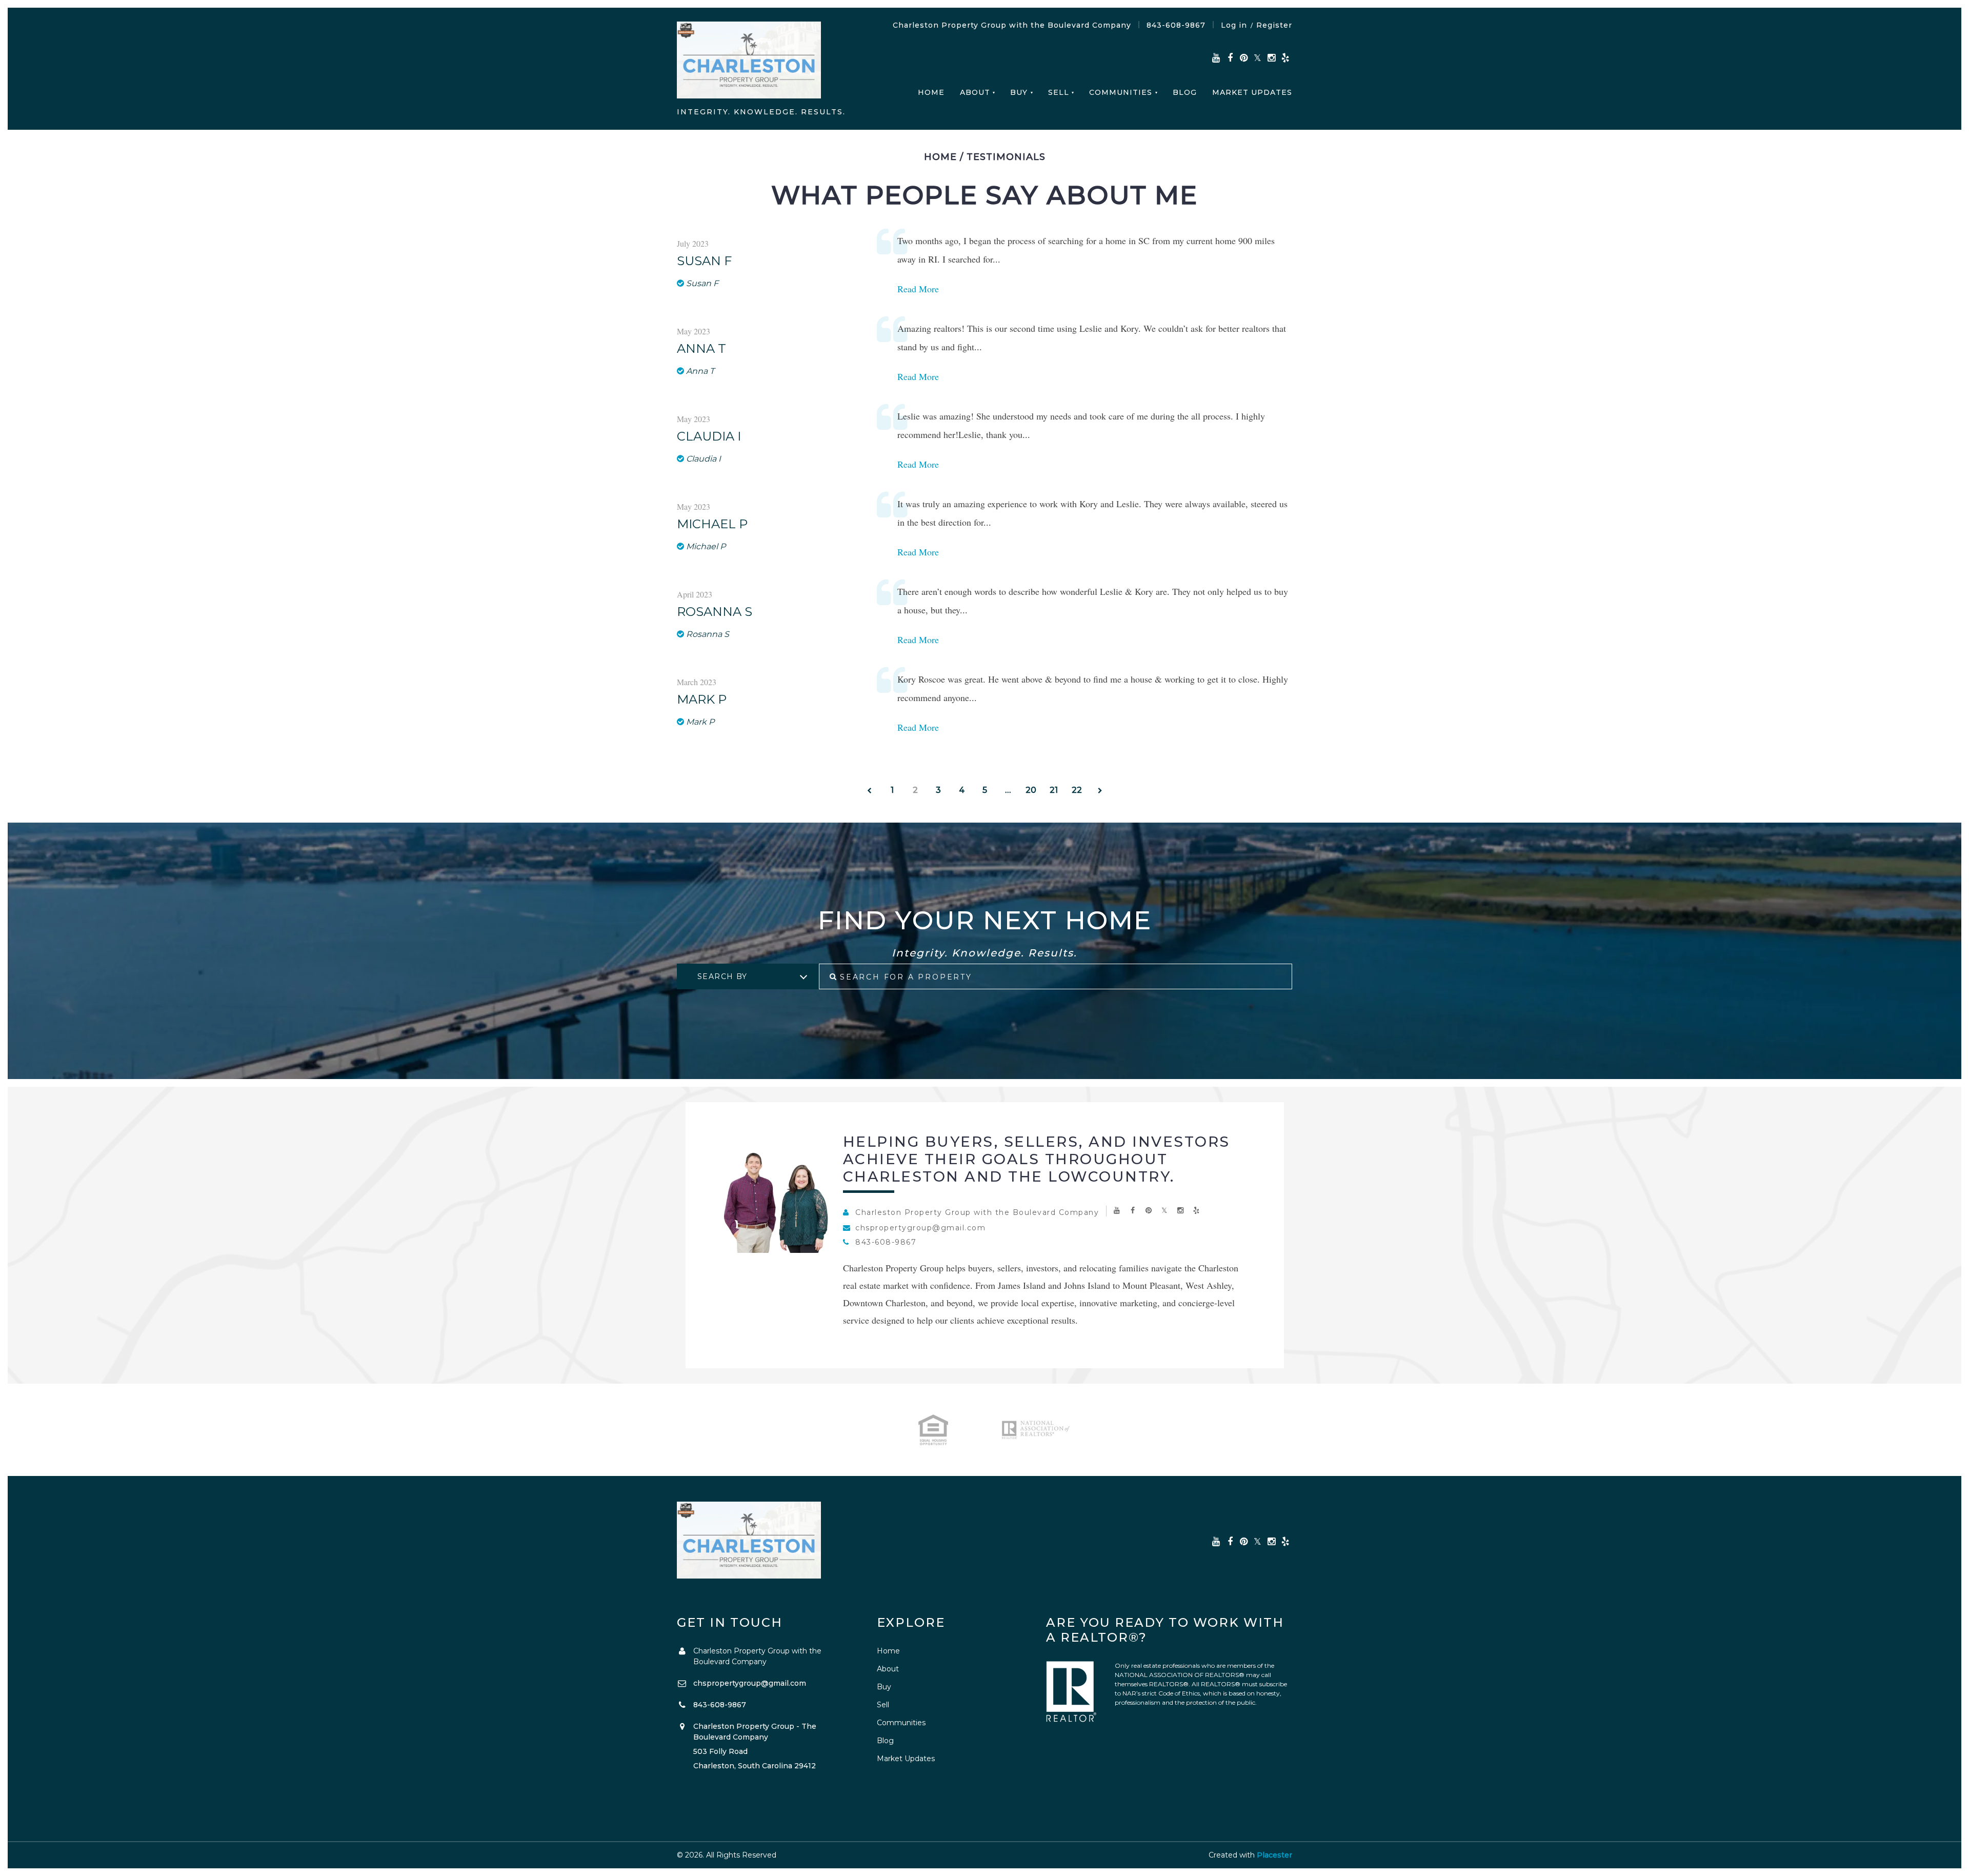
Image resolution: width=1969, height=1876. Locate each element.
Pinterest (1244, 58)
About (975, 92)
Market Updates (1252, 92)
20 (1031, 790)
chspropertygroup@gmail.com (920, 1228)
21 (1054, 790)
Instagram (1271, 58)
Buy (1019, 92)
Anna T (701, 349)
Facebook (1230, 58)
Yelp (1285, 58)
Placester (1274, 1855)
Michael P (712, 524)
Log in (1234, 25)
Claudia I (709, 436)
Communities (1121, 92)
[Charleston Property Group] (749, 62)
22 (1077, 790)
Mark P (702, 700)
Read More (918, 289)
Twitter (1258, 58)
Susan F (704, 261)
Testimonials (1006, 157)
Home (931, 92)
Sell (1059, 92)
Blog (1185, 92)
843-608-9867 (1176, 25)
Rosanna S (715, 612)
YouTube (1216, 58)
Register (1274, 25)
